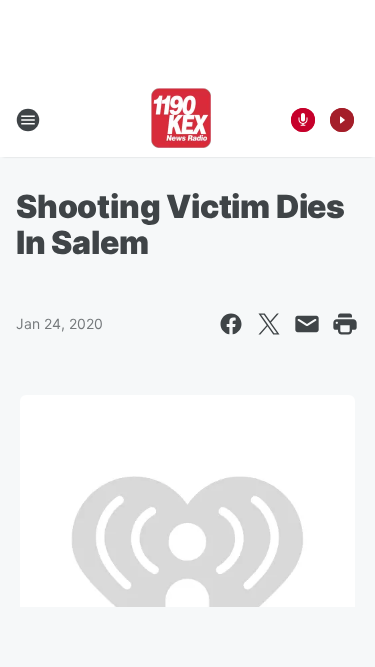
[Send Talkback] (303, 120)
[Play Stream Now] (342, 120)
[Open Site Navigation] (28, 120)
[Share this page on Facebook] (231, 324)
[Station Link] (181, 120)
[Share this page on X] (269, 324)
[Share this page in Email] (307, 324)
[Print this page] (345, 324)
